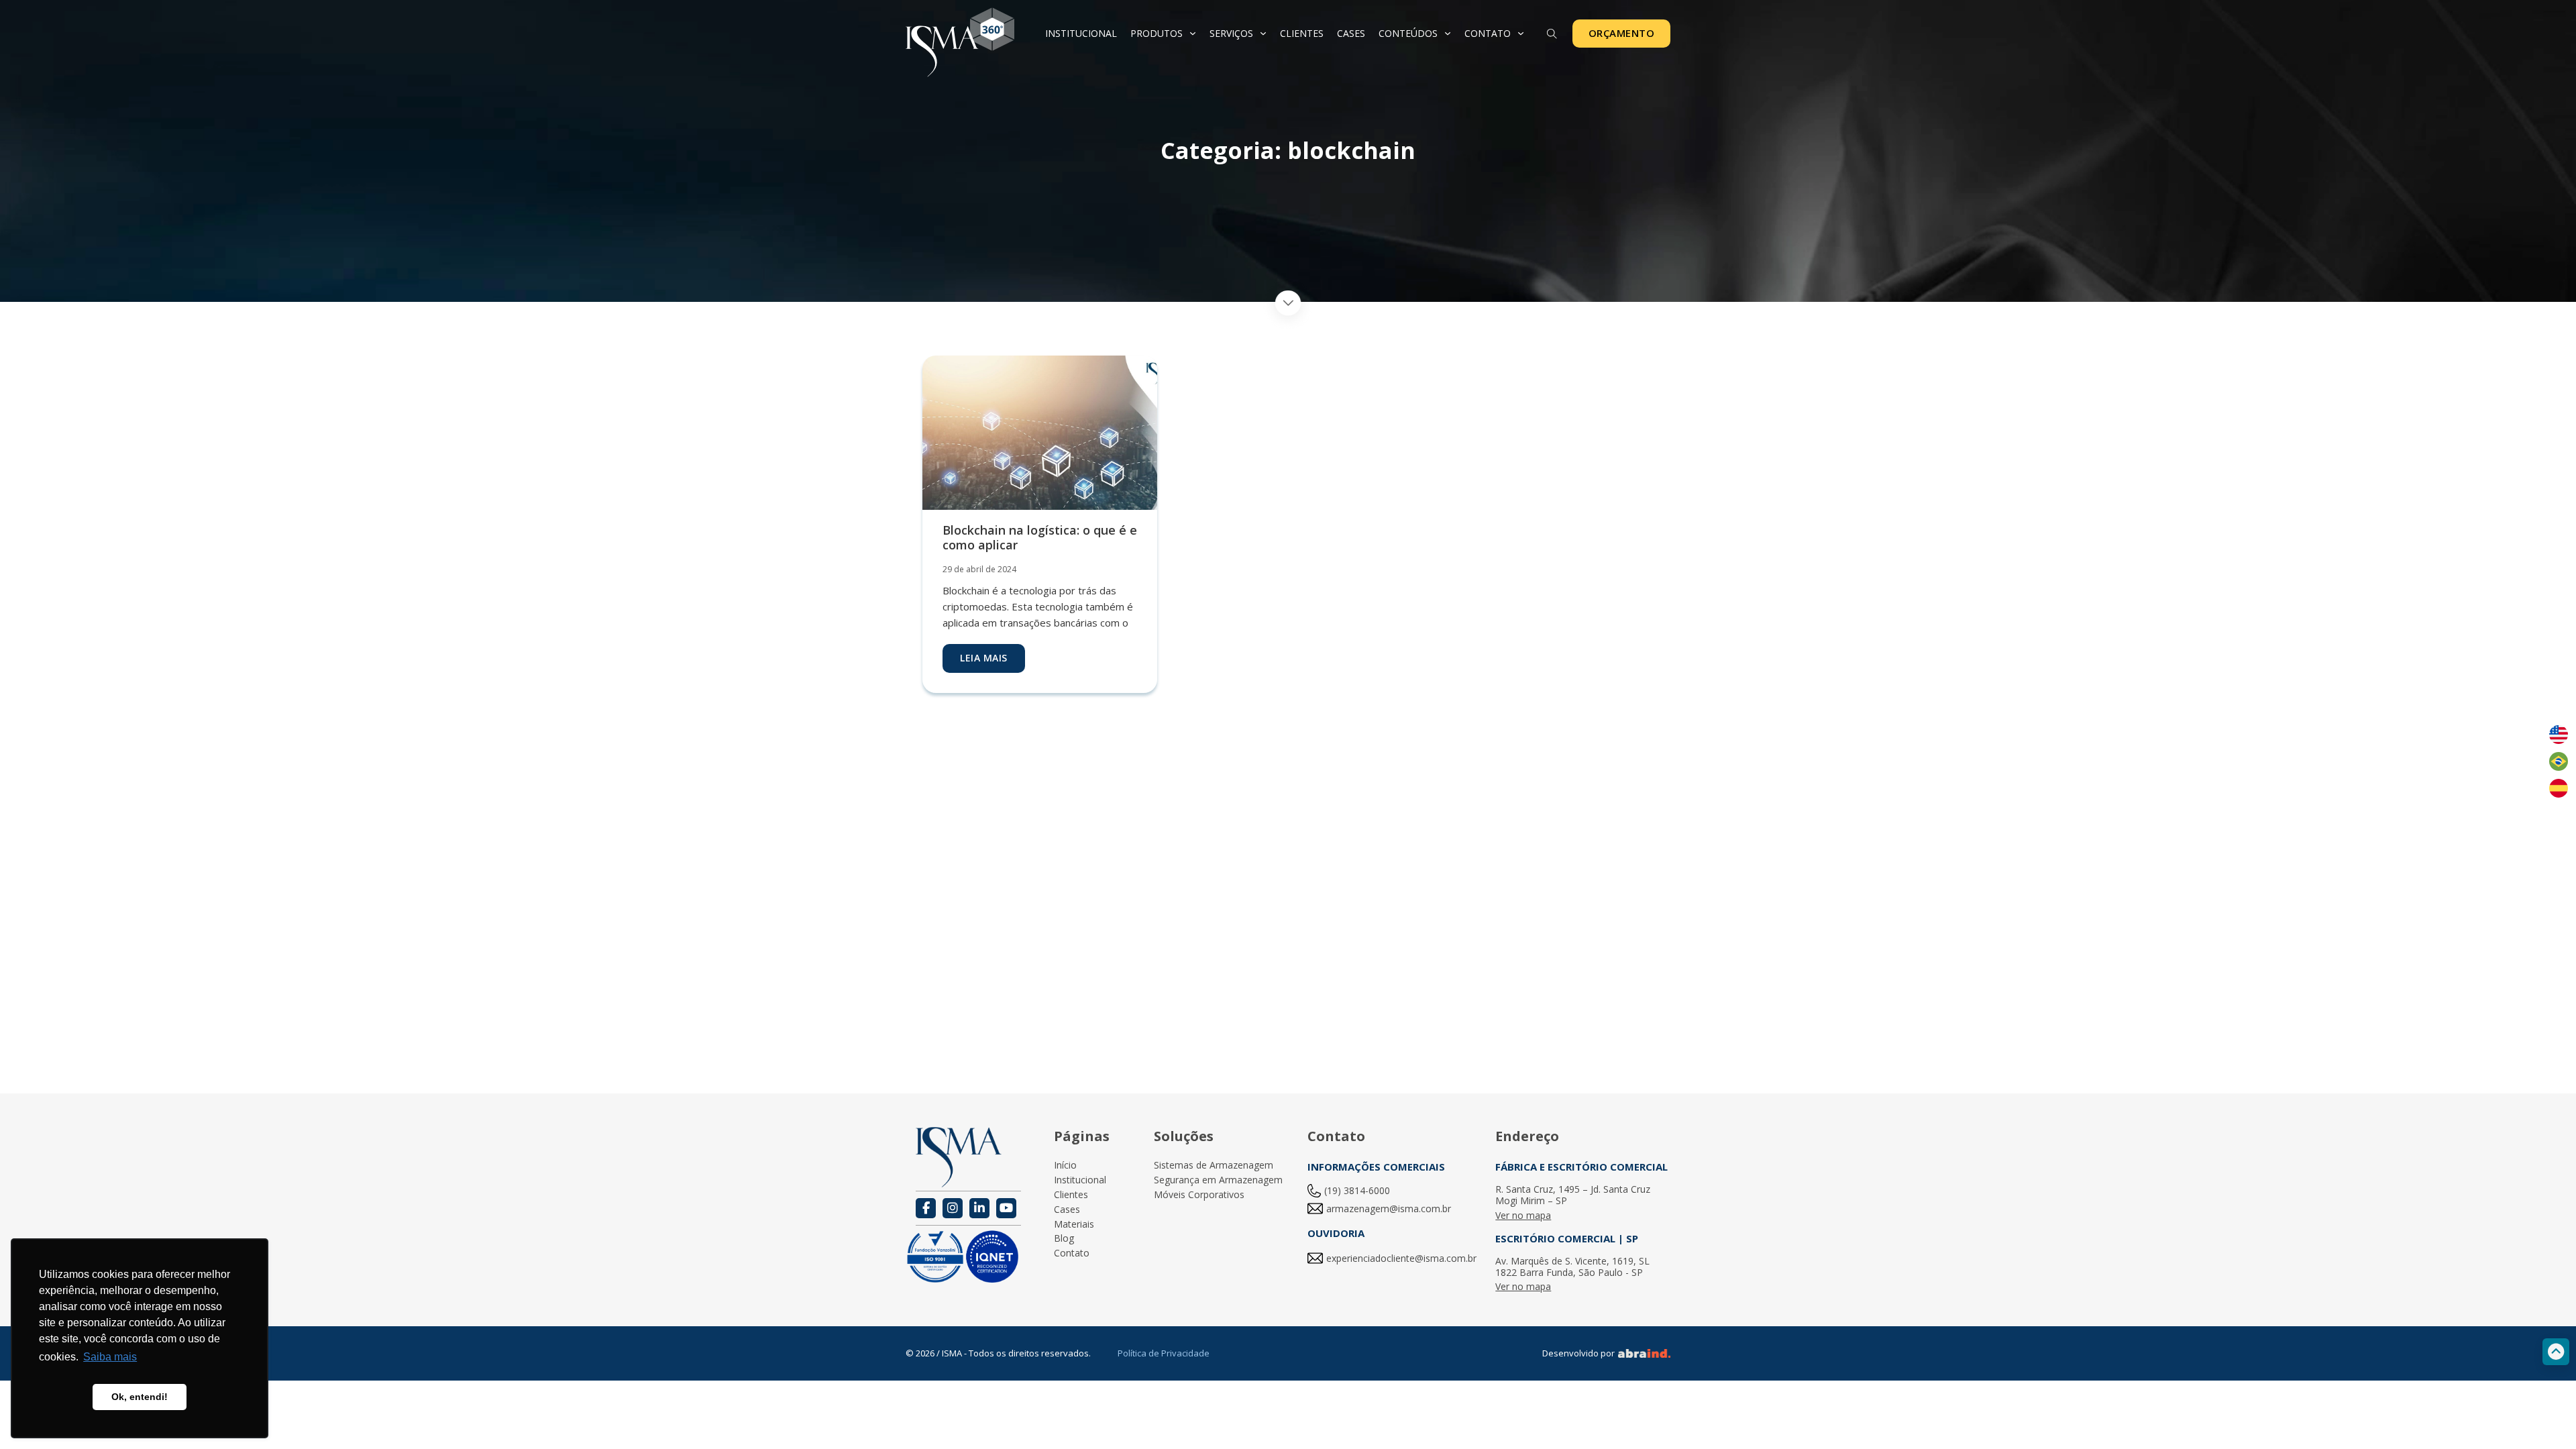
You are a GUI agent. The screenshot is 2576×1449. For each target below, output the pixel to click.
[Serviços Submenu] (1263, 34)
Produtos (1157, 33)
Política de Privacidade (1164, 1353)
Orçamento (1622, 33)
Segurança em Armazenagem (1218, 1180)
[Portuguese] (2559, 761)
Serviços (1231, 33)
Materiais (1074, 1225)
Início (1065, 1166)
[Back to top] (2556, 1352)
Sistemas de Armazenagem (1214, 1166)
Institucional (1081, 33)
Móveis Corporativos (1199, 1195)
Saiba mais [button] (110, 1357)
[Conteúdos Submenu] (1448, 34)
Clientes (1302, 33)
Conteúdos (1408, 33)
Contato (1488, 33)
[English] (2559, 735)
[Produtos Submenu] (1193, 34)
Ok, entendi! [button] (140, 1397)
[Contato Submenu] (1521, 34)
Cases (1351, 33)
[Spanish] (2559, 788)
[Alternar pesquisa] (1552, 34)
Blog (1064, 1239)
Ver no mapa (1523, 1216)
